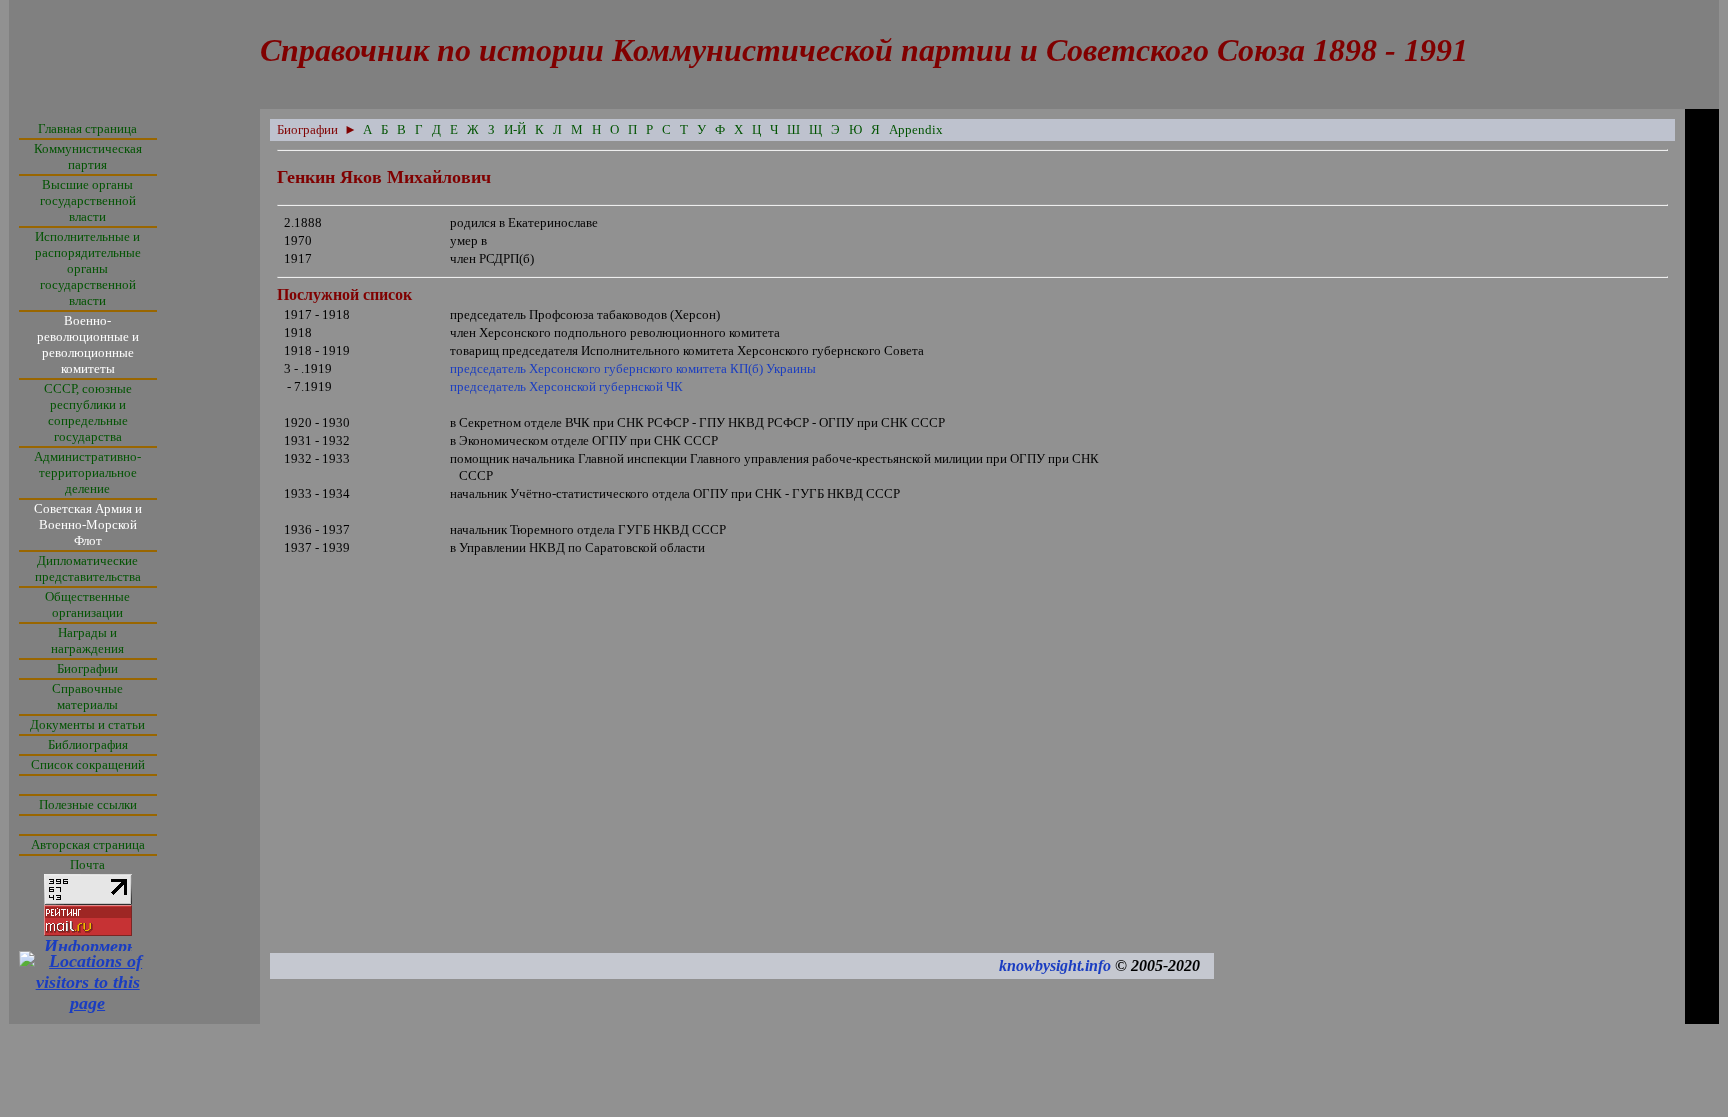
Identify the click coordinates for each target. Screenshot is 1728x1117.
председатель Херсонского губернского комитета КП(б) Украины (633, 368)
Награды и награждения (87, 640)
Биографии (87, 668)
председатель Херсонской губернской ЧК (566, 386)
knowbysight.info (1055, 965)
